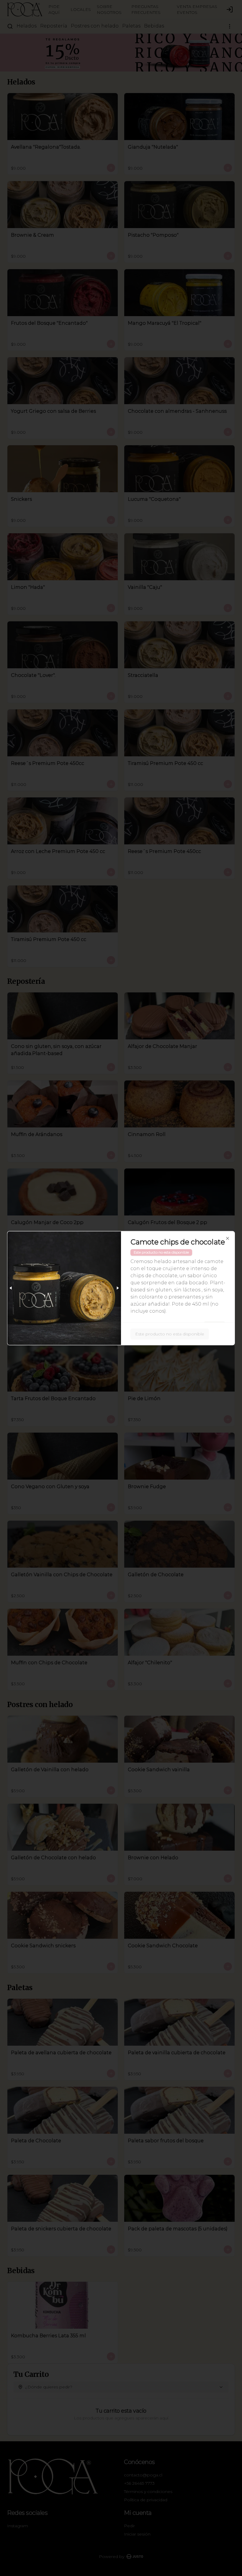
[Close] (228, 1238)
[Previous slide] (11, 1288)
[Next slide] (117, 1288)
